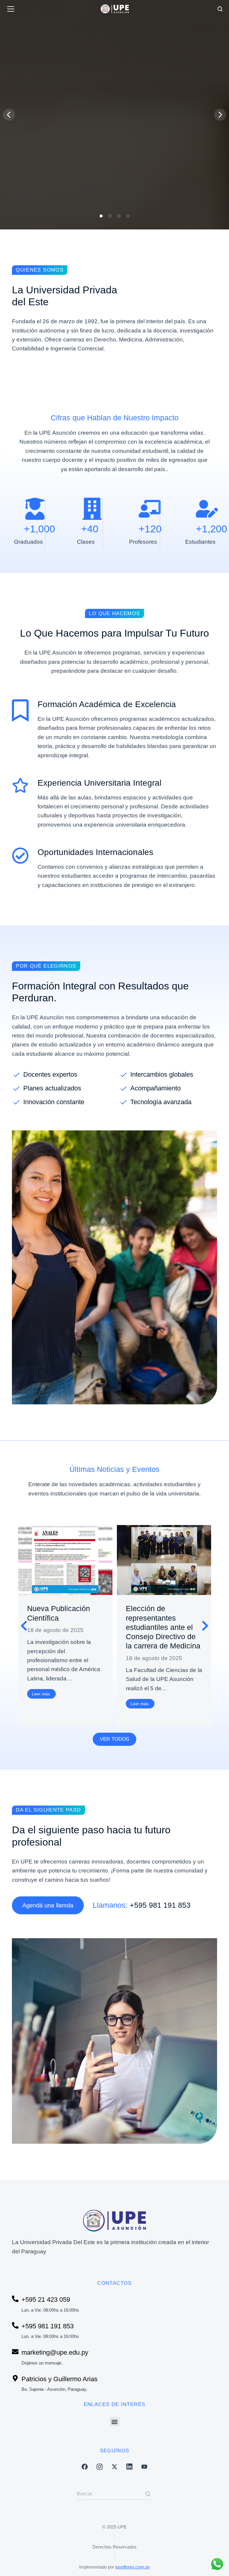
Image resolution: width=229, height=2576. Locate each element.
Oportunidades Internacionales (95, 852)
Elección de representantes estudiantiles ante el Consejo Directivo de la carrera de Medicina (163, 1627)
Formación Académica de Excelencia (107, 704)
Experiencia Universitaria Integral (99, 783)
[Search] (148, 2494)
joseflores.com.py (133, 2567)
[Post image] (65, 1560)
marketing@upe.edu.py (55, 2352)
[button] (101, 216)
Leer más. (41, 1694)
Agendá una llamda (48, 1905)
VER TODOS (114, 1739)
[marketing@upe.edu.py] (15, 2352)
